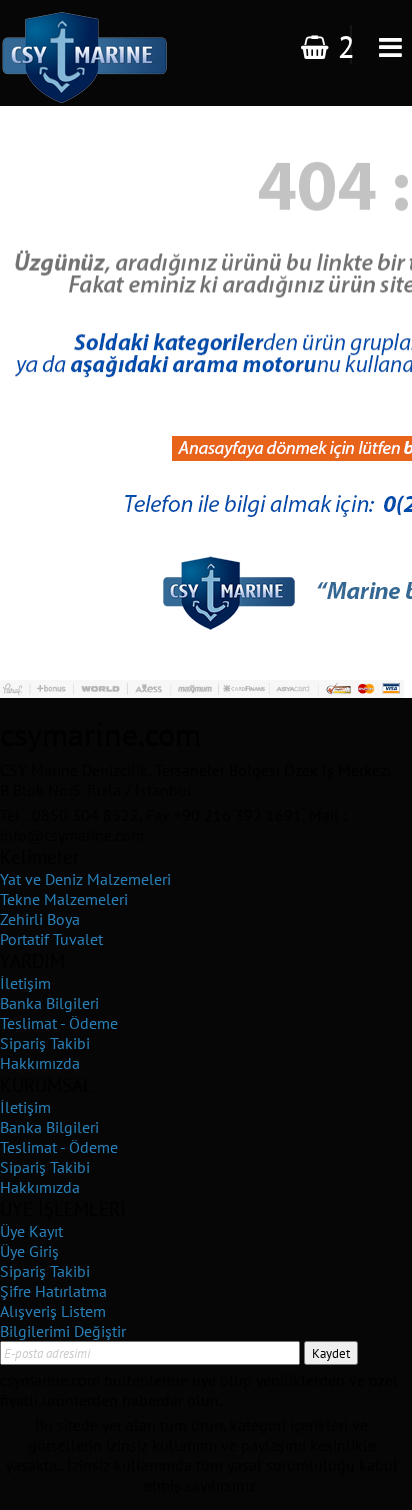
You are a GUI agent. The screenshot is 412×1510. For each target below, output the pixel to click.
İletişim (25, 983)
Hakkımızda (40, 1063)
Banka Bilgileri (49, 1003)
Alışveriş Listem (53, 1311)
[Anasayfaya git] (202, 515)
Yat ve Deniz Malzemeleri (85, 879)
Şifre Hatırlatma (53, 1291)
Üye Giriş (29, 1251)
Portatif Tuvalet (51, 939)
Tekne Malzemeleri (64, 899)
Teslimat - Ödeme (59, 1023)
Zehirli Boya (40, 919)
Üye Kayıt (31, 1231)
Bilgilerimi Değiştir (63, 1331)
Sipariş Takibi (45, 1043)
